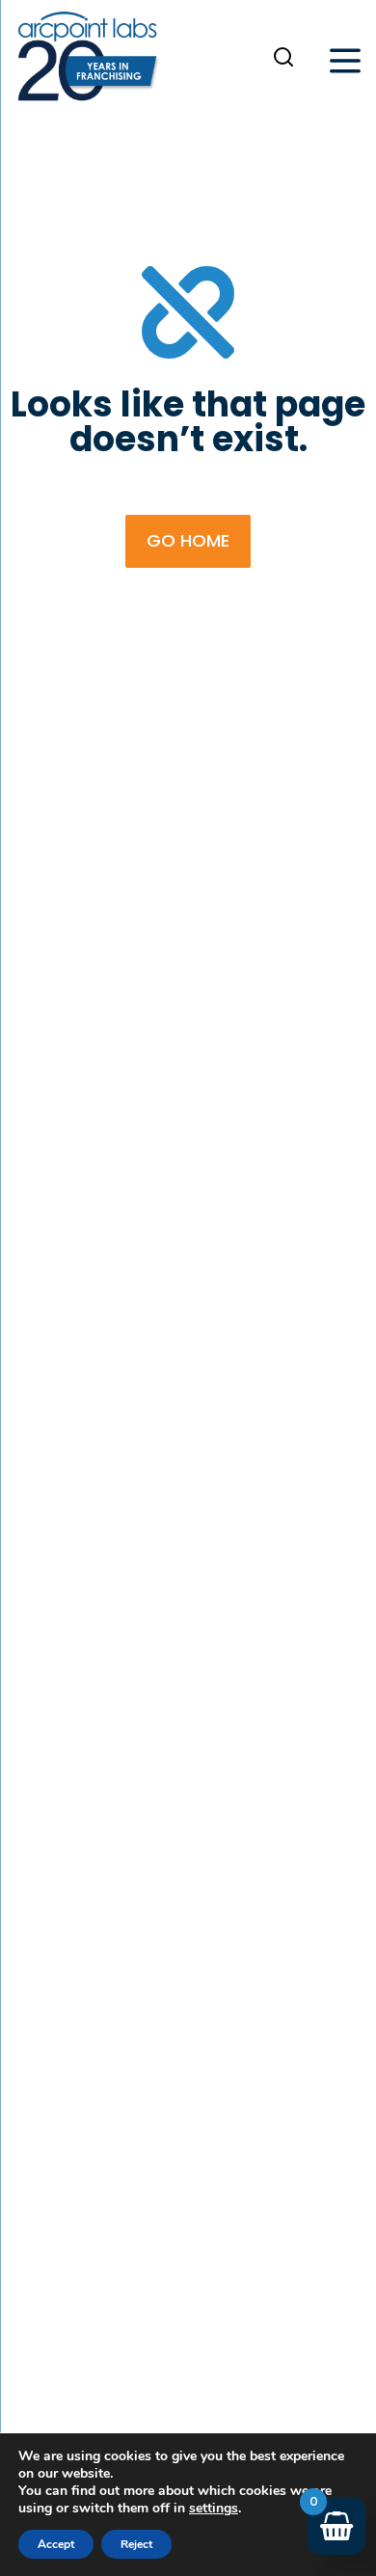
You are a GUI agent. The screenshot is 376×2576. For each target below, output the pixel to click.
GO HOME (188, 540)
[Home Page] (88, 61)
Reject (136, 2544)
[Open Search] (283, 57)
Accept (56, 2544)
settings (214, 2509)
